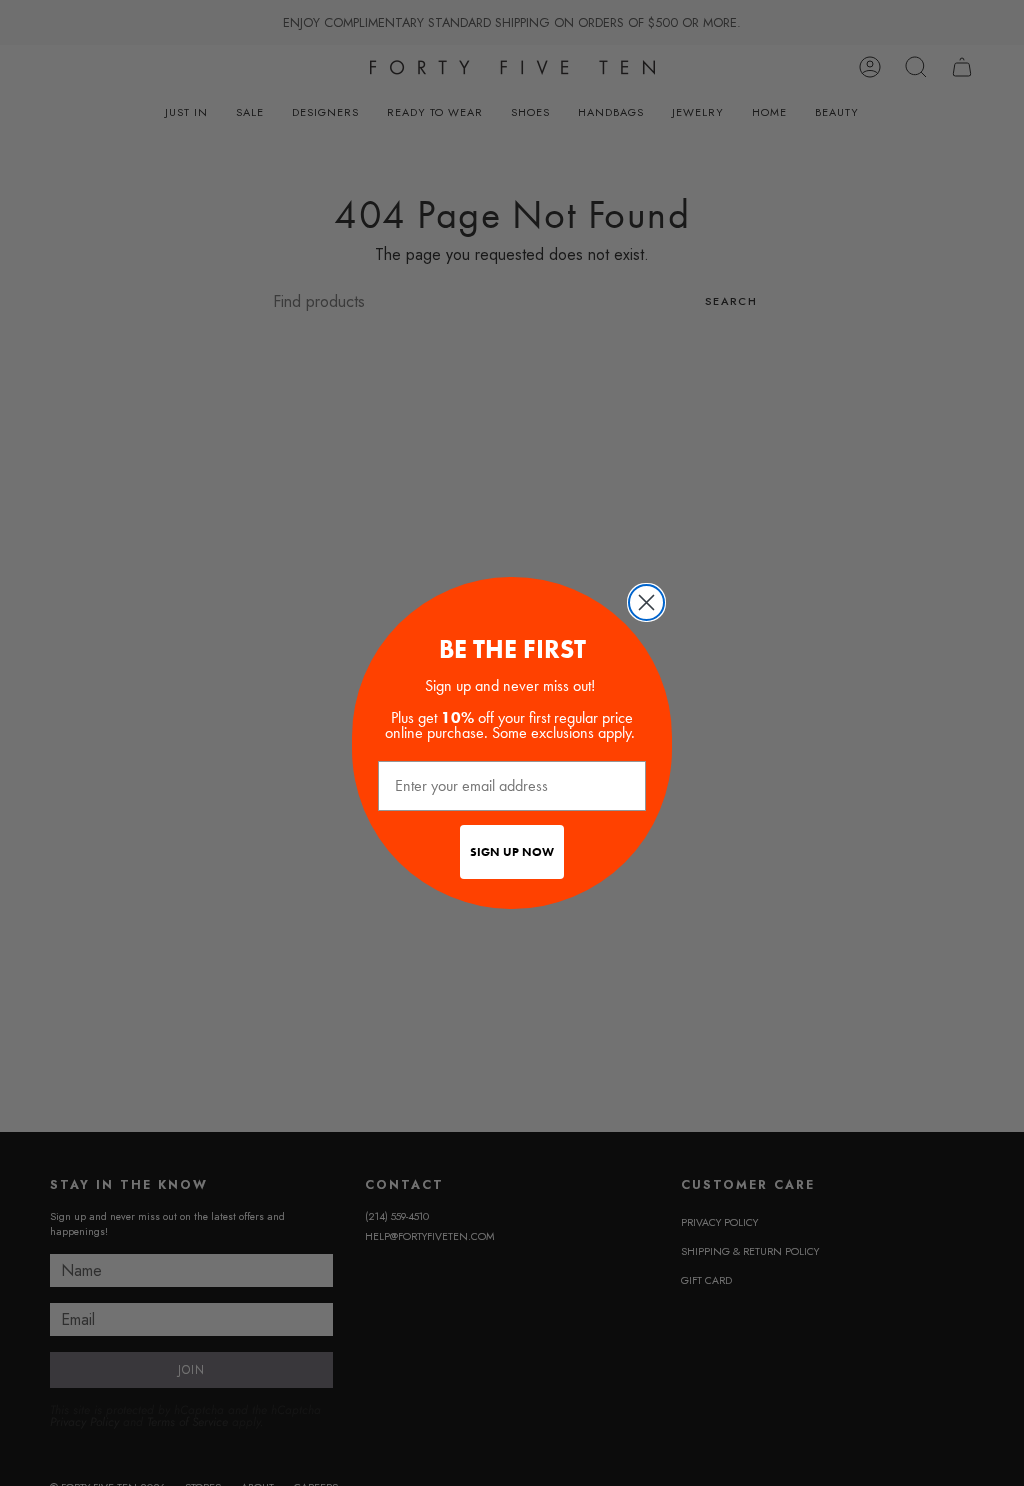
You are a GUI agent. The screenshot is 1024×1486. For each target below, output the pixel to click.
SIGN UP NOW (512, 852)
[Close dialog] (646, 602)
